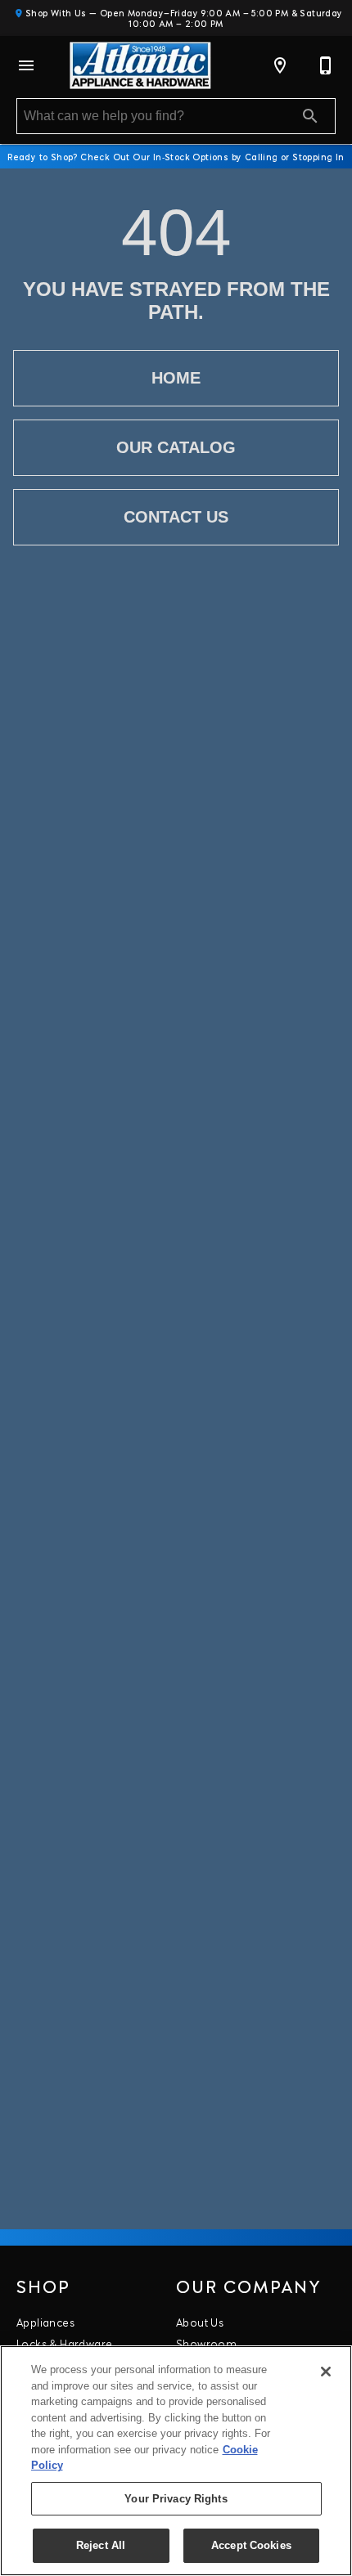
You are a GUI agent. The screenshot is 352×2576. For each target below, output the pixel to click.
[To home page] (140, 65)
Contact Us (176, 517)
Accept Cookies (251, 2545)
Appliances (45, 2322)
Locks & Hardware (64, 2343)
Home (176, 378)
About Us (200, 2322)
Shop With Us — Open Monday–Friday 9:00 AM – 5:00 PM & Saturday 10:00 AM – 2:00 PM (182, 18)
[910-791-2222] (326, 65)
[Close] (326, 2372)
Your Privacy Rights (176, 2499)
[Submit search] (310, 116)
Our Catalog (176, 447)
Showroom (206, 2343)
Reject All (101, 2545)
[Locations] (280, 65)
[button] (26, 65)
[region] (176, 2461)
